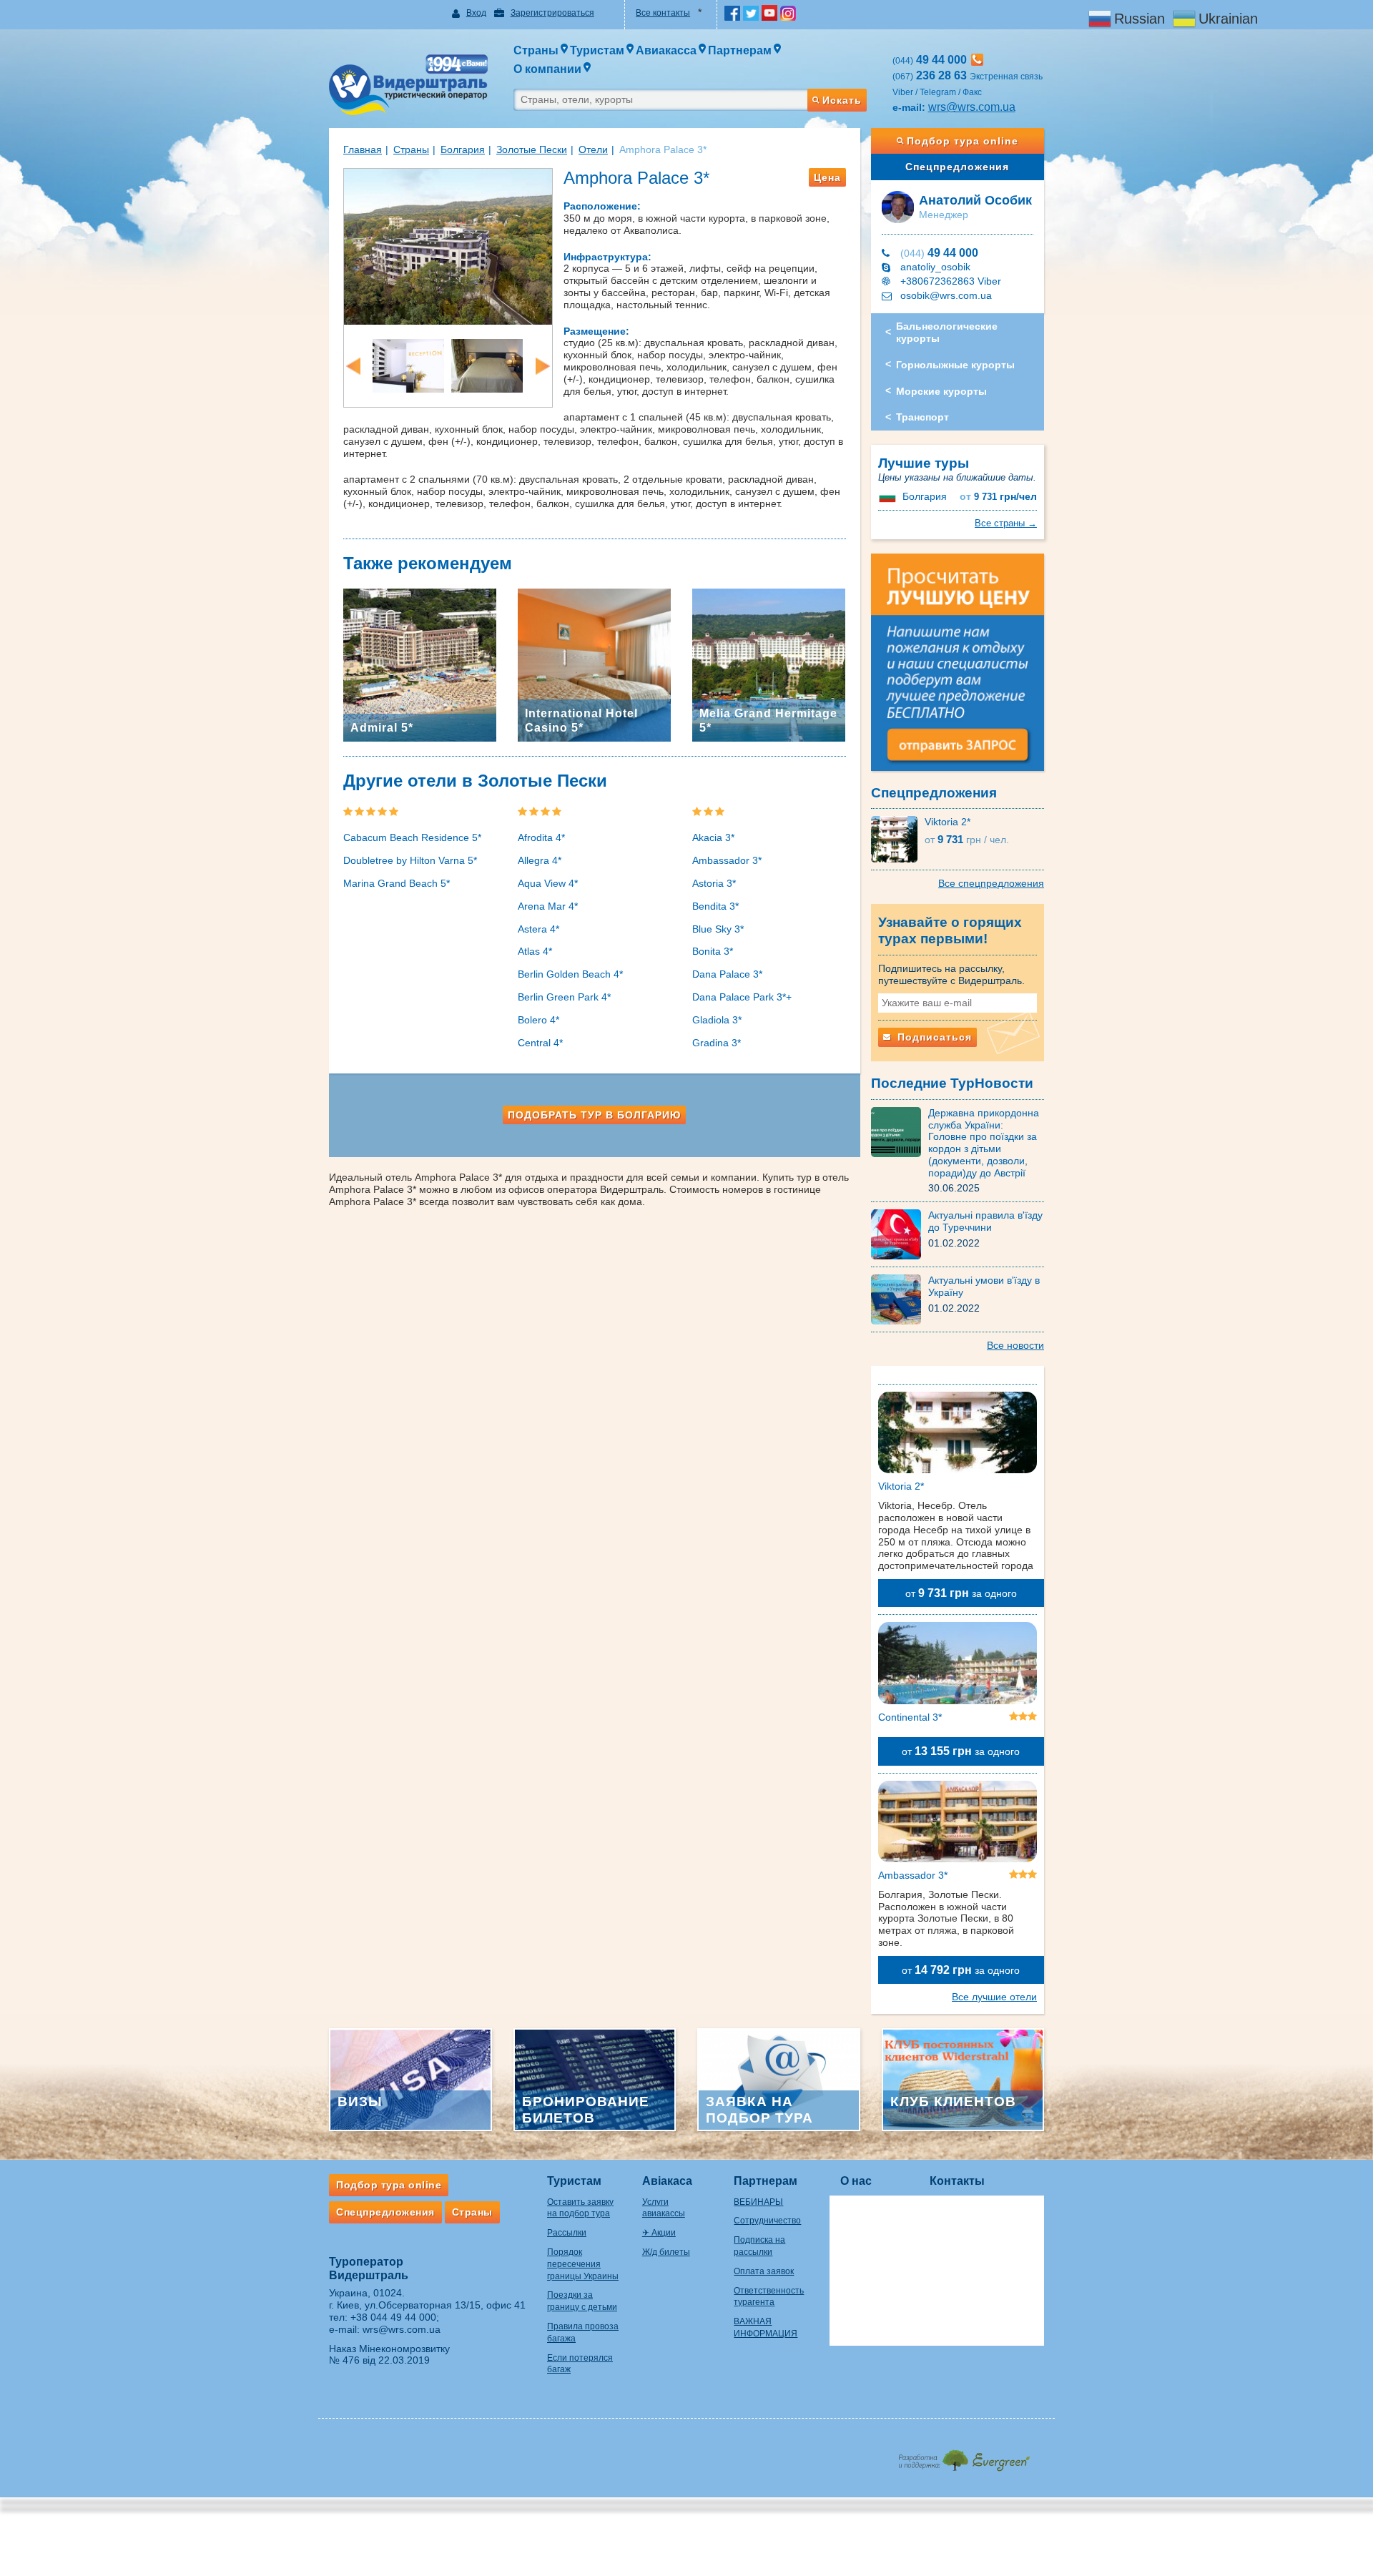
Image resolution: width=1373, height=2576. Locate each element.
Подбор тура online (963, 141)
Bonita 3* (713, 951)
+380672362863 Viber (951, 281)
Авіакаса (667, 2181)
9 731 (998, 497)
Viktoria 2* (948, 822)
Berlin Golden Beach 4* (570, 974)
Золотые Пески (532, 149)
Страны (411, 149)
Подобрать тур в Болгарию (594, 1115)
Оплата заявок (764, 2271)
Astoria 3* (714, 883)
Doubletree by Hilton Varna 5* (410, 860)
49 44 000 (939, 253)
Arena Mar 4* (548, 906)
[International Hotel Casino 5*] (594, 664)
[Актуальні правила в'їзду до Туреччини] (900, 1234)
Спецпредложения (957, 167)
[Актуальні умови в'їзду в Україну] (900, 1299)
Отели (593, 149)
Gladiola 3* (717, 1020)
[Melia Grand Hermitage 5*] (769, 664)
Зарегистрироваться (552, 13)
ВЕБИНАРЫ (758, 2202)
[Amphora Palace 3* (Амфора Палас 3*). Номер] (487, 365)
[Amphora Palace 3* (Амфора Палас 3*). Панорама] (448, 245)
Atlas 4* (535, 951)
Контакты (957, 2181)
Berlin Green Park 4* (564, 997)
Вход (476, 13)
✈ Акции (659, 2233)
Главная (363, 149)
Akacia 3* (713, 837)
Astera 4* (538, 929)
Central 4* (540, 1043)
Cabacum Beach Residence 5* (412, 837)
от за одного (961, 1593)
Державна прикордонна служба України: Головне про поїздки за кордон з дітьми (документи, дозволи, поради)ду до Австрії (984, 1143)
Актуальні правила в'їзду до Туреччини (985, 1221)
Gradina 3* (717, 1043)
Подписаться (933, 1037)
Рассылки (567, 2233)
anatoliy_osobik (935, 267)
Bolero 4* (538, 1020)
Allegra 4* (540, 860)
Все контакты (663, 13)
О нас (856, 2181)
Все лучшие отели (994, 1997)
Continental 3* (910, 1717)
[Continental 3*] (958, 1666)
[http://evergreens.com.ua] (964, 2456)
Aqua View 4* (548, 883)
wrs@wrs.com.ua (972, 107)
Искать (842, 100)
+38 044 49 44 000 (393, 2317)
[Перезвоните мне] (977, 60)
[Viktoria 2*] (898, 839)
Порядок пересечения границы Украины (583, 2264)
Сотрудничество (767, 2221)
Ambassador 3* (727, 860)
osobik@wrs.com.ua (946, 295)
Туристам (574, 2181)
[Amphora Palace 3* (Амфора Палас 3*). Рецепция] (408, 365)
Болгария (463, 149)
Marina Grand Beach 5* (397, 883)
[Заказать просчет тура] (958, 669)
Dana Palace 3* (727, 974)
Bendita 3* (715, 906)
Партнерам (766, 2181)
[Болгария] (889, 496)
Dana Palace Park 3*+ (742, 997)
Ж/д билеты (666, 2252)
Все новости (1015, 1345)
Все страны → (1006, 523)
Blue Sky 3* (718, 929)
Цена (827, 177)
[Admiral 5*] (420, 664)
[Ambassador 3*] (958, 1824)
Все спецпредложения (991, 883)
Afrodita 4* (541, 837)
